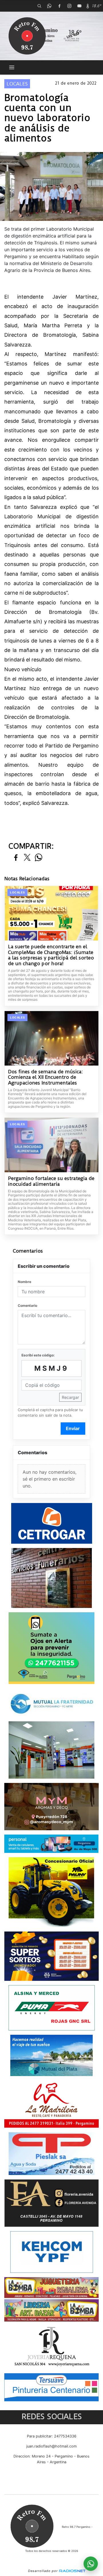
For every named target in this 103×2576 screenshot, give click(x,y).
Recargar (70, 1397)
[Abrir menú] (12, 67)
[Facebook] (59, 6)
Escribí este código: (38, 1355)
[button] (39, 6)
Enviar (73, 1428)
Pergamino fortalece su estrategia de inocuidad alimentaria (51, 1181)
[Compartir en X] (27, 858)
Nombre (24, 1282)
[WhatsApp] (49, 6)
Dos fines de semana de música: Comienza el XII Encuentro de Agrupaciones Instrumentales (45, 1077)
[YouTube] (79, 6)
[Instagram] (69, 6)
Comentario (27, 1305)
